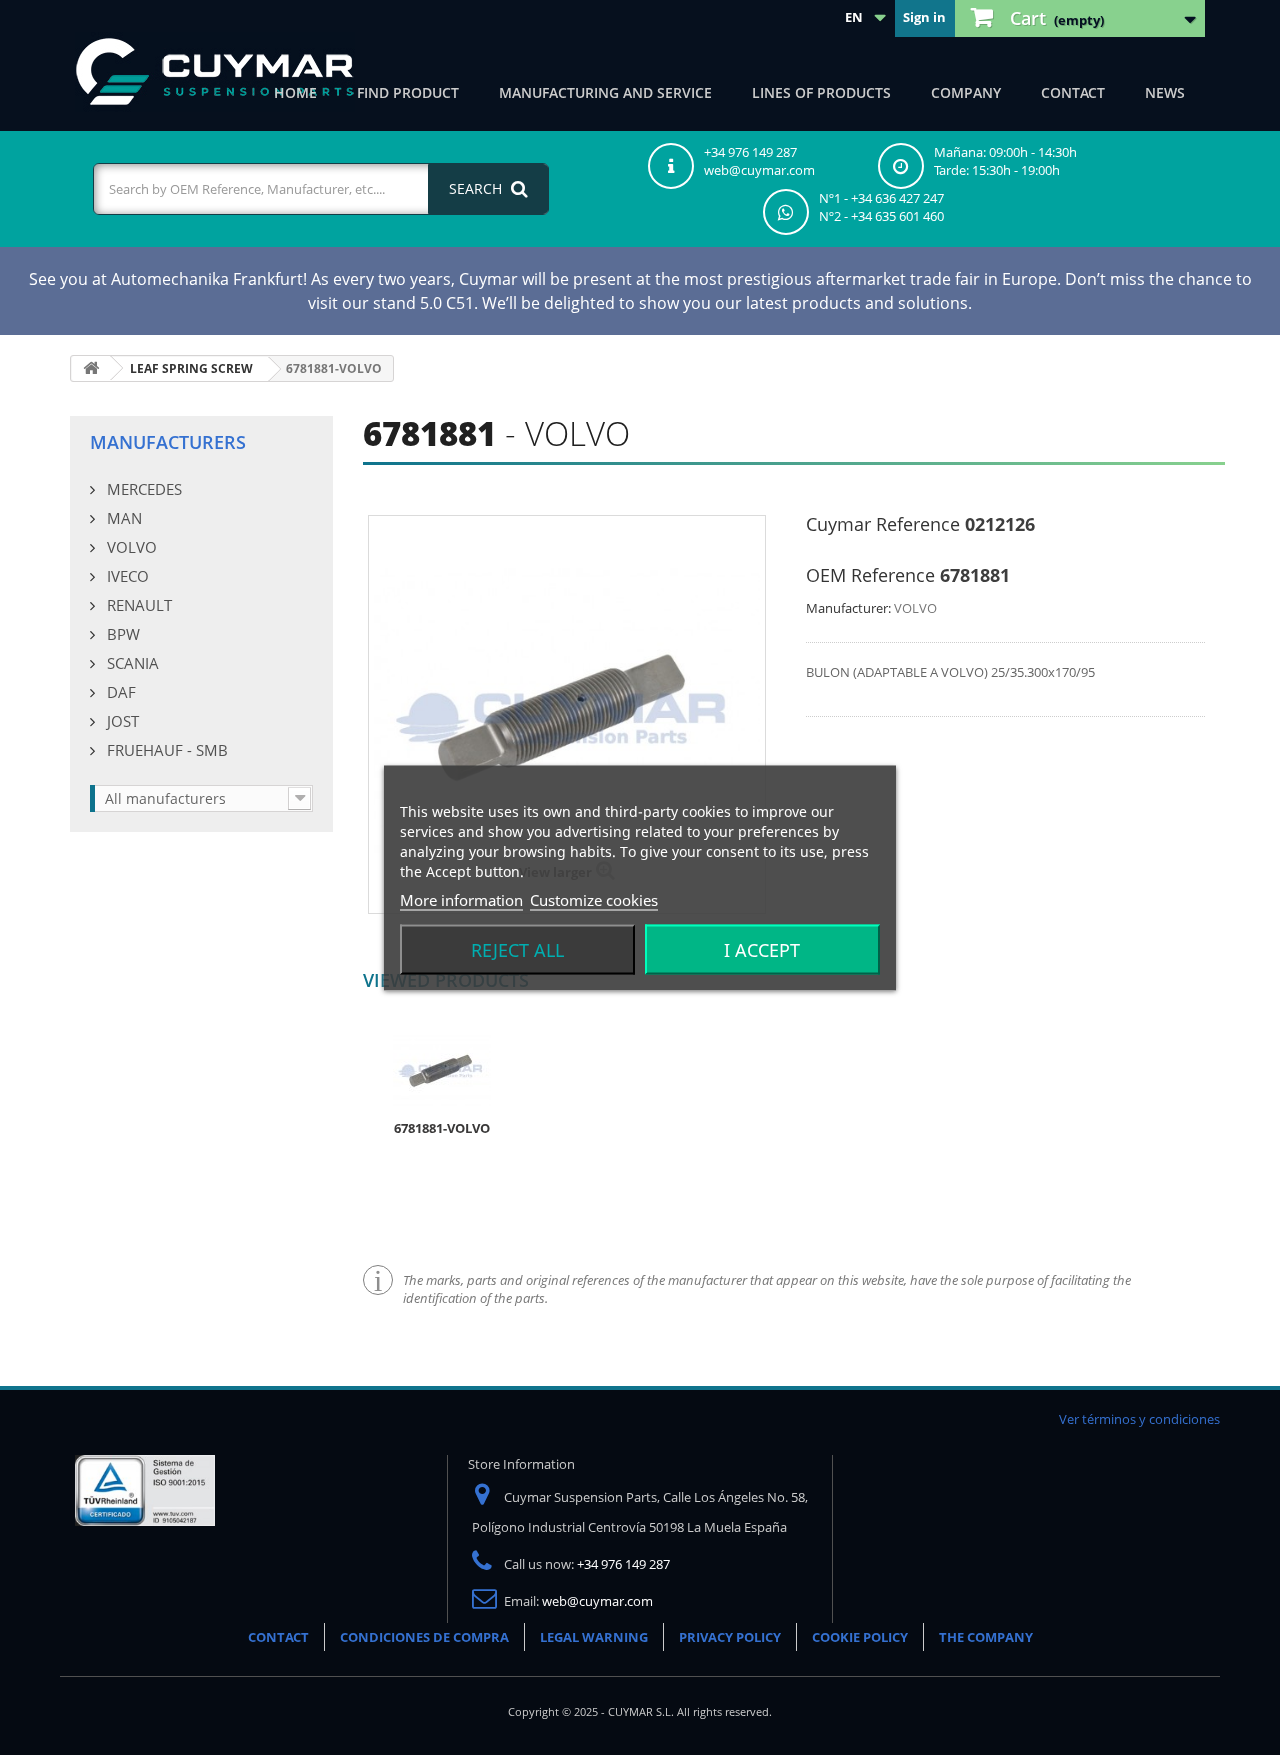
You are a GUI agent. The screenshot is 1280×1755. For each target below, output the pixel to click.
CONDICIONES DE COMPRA (424, 1637)
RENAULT (137, 605)
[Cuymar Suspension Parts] (215, 72)
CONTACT (278, 1637)
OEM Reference (870, 575)
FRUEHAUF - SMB (165, 750)
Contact (1073, 92)
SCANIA (131, 663)
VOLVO (130, 547)
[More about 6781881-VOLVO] (442, 1069)
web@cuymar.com (597, 1601)
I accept (762, 949)
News (1165, 92)
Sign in (924, 17)
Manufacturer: (848, 608)
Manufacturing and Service (605, 92)
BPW (121, 634)
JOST (121, 721)
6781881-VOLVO (442, 1128)
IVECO (126, 576)
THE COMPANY (986, 1637)
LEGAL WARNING (594, 1637)
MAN (122, 518)
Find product (408, 92)
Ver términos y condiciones (1139, 1419)
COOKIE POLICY (860, 1637)
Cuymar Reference (883, 524)
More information (461, 899)
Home (295, 92)
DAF (119, 692)
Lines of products (821, 92)
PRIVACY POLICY (730, 1637)
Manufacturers (168, 442)
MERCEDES (142, 489)
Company (966, 92)
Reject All (517, 949)
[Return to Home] (91, 368)
